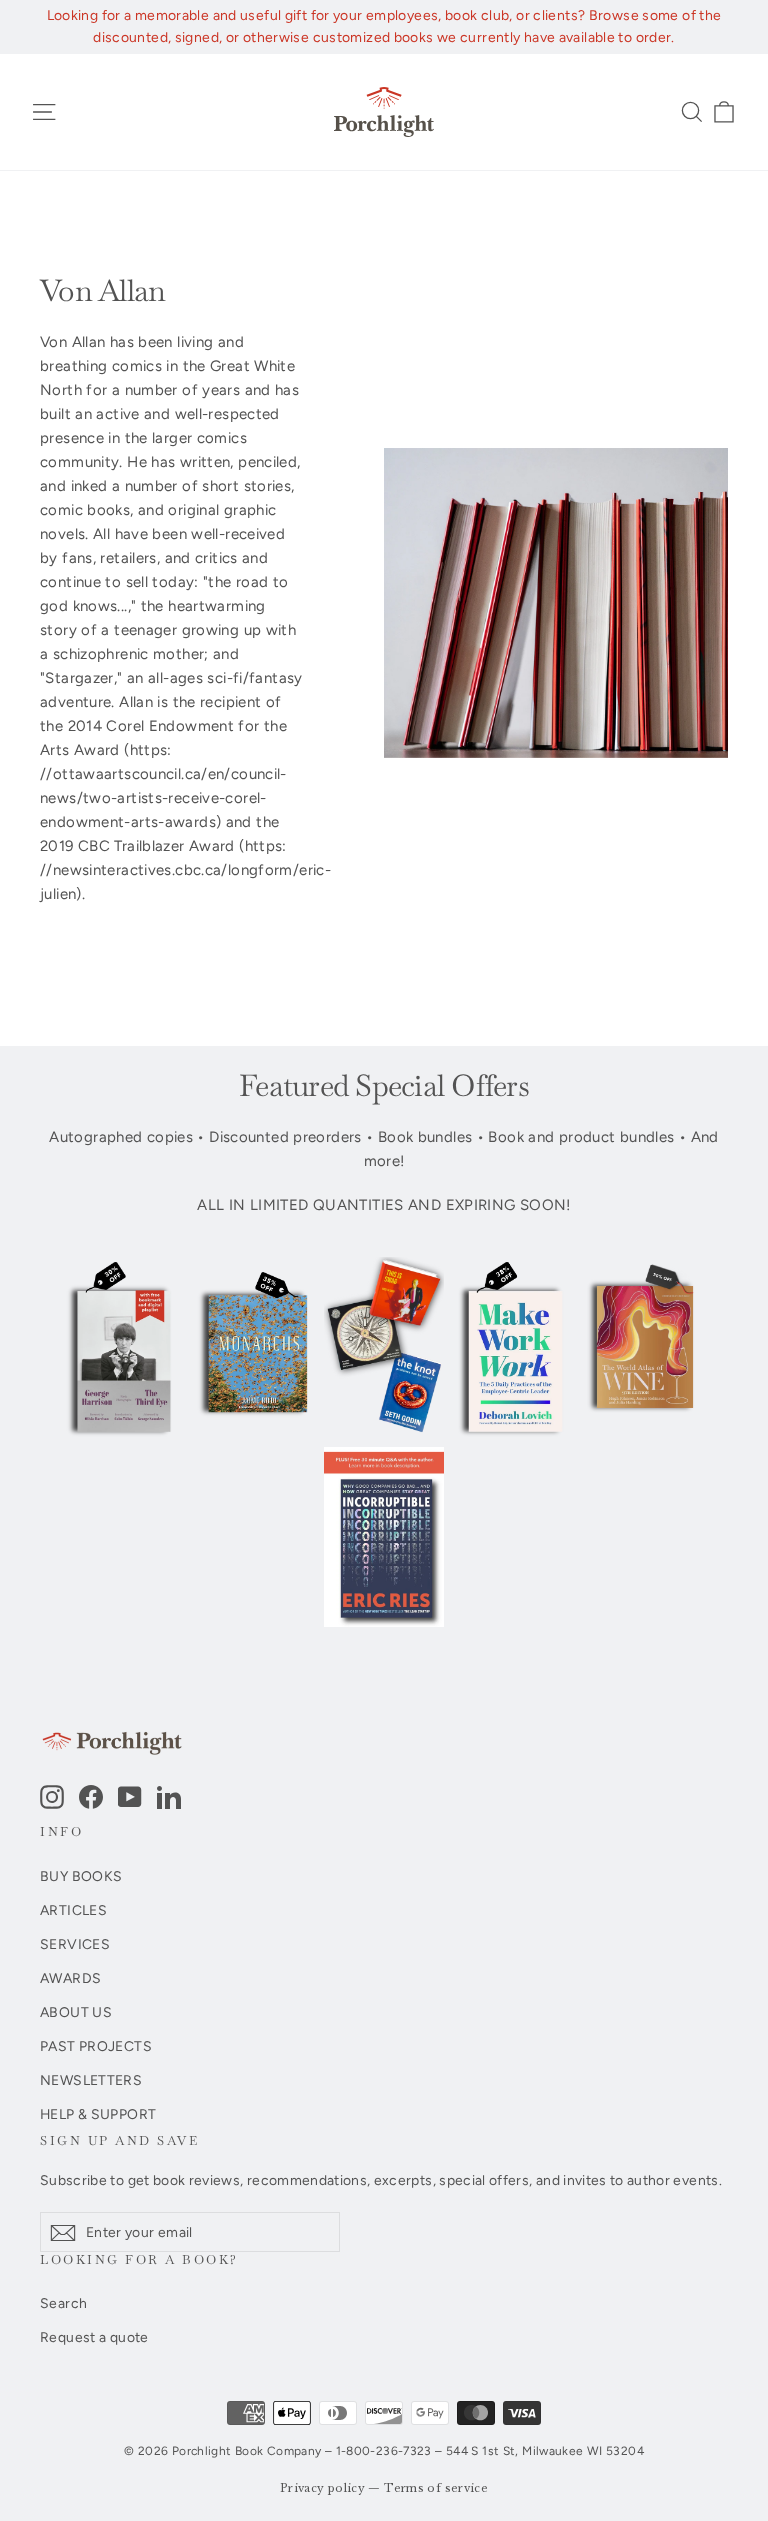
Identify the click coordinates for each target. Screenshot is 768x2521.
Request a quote (94, 2337)
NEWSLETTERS (91, 2080)
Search (63, 2303)
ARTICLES (73, 1910)
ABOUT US (76, 2012)
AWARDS (70, 1978)
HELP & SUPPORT (98, 2114)
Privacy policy (322, 2488)
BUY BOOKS (81, 1876)
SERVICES (75, 1944)
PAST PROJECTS (96, 2046)
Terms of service (436, 2488)
